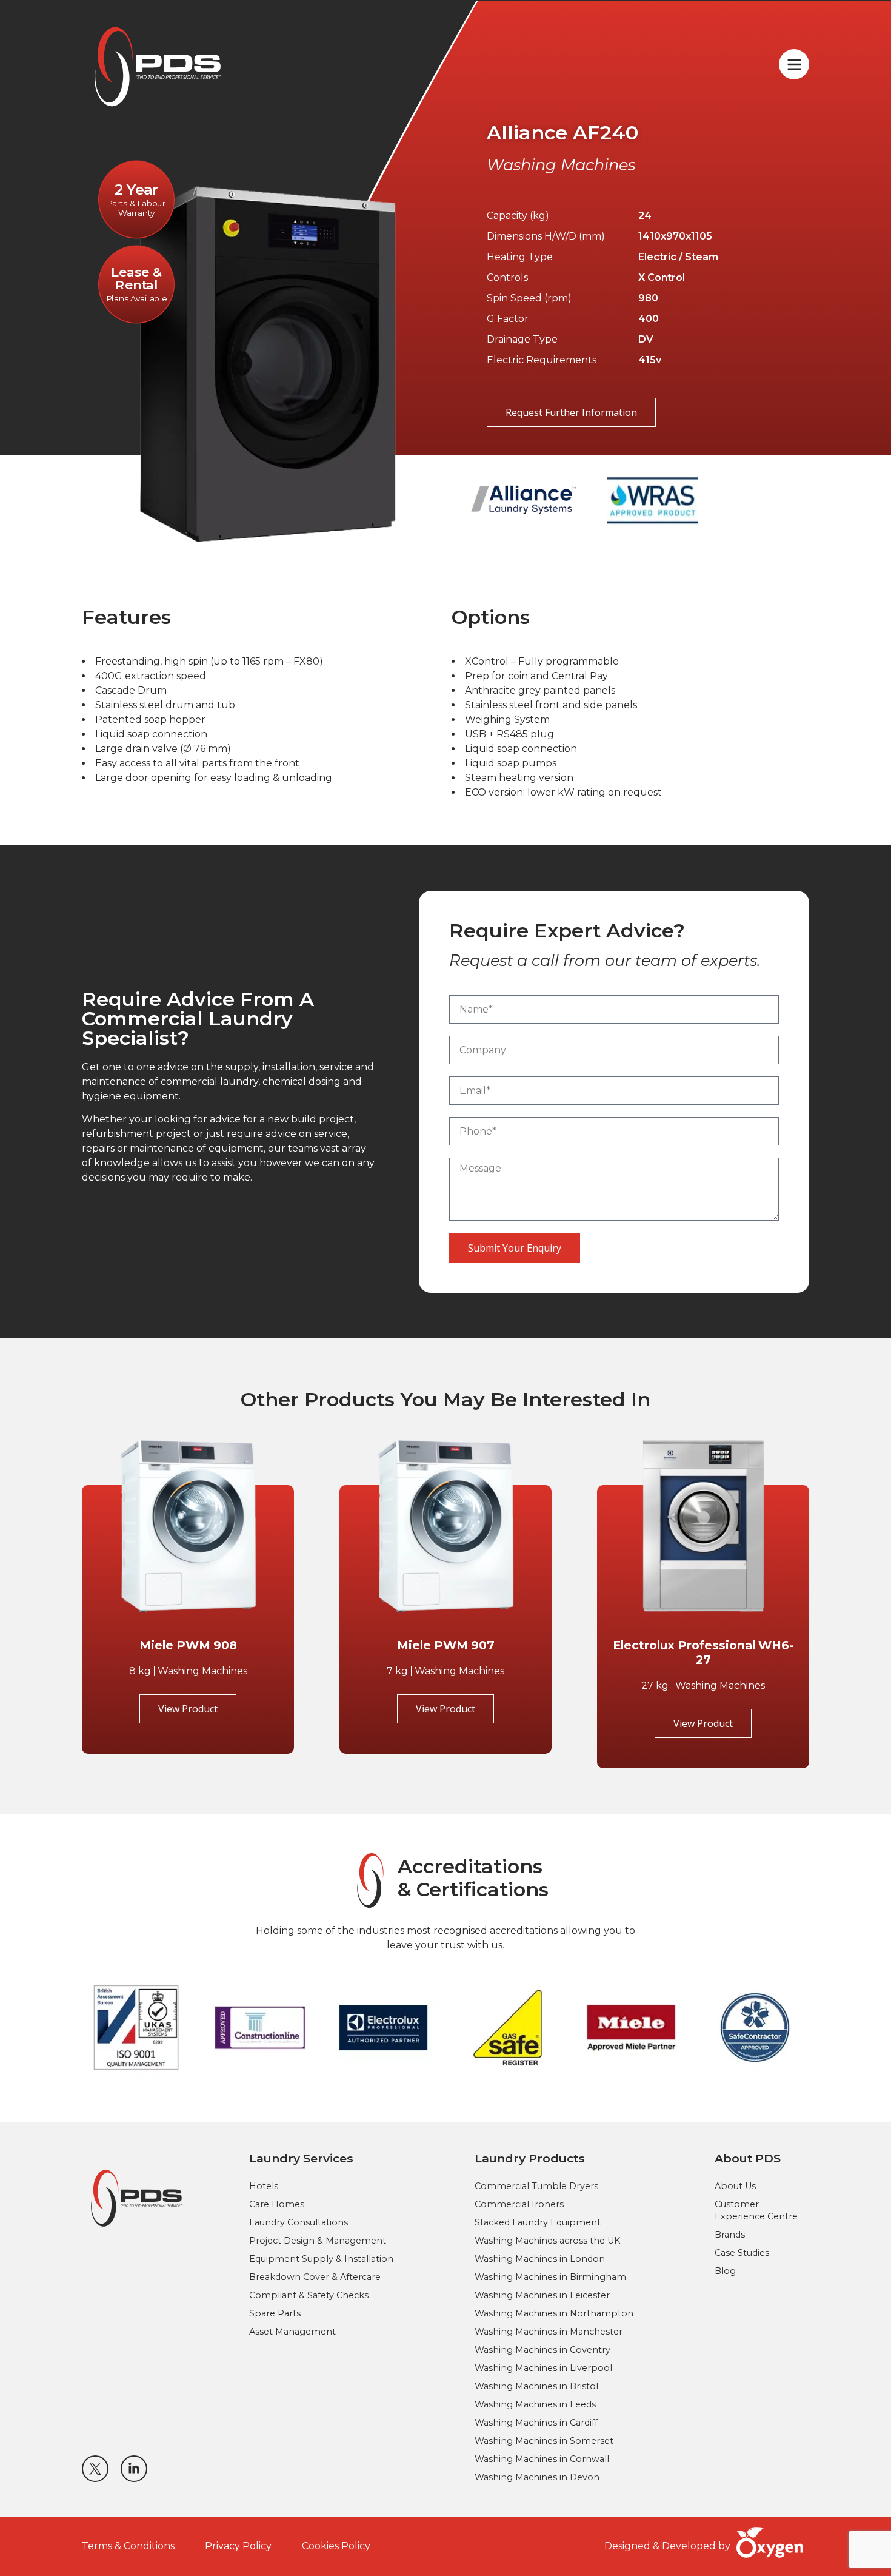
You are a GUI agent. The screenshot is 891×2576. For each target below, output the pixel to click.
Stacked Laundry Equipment (538, 2222)
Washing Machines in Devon (537, 2477)
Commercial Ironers (519, 2204)
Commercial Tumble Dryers (536, 2186)
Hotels (264, 2186)
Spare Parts (275, 2313)
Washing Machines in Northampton (554, 2313)
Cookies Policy (336, 2546)
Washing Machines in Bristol (536, 2386)
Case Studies (742, 2253)
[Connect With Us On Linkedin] (134, 2469)
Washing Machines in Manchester (549, 2332)
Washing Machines (561, 165)
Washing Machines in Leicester (542, 2295)
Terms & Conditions (128, 2546)
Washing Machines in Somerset (544, 2441)
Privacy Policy (238, 2546)
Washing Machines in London (540, 2259)
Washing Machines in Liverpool (543, 2368)
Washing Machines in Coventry (542, 2350)
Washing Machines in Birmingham (550, 2277)
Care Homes (277, 2204)
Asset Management (292, 2332)
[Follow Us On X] (95, 2469)
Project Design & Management (318, 2241)
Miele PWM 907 (446, 1645)
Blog (725, 2271)
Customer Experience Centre (756, 2210)
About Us (735, 2186)
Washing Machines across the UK (547, 2241)
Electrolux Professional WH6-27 (703, 1652)
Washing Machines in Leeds (535, 2404)
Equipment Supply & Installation (321, 2259)
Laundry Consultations (299, 2222)
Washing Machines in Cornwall (542, 2459)
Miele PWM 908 (188, 1645)
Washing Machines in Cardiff (536, 2423)
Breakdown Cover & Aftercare (315, 2277)
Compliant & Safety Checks (309, 2295)
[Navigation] (794, 64)
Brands (730, 2235)
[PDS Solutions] (136, 2198)
